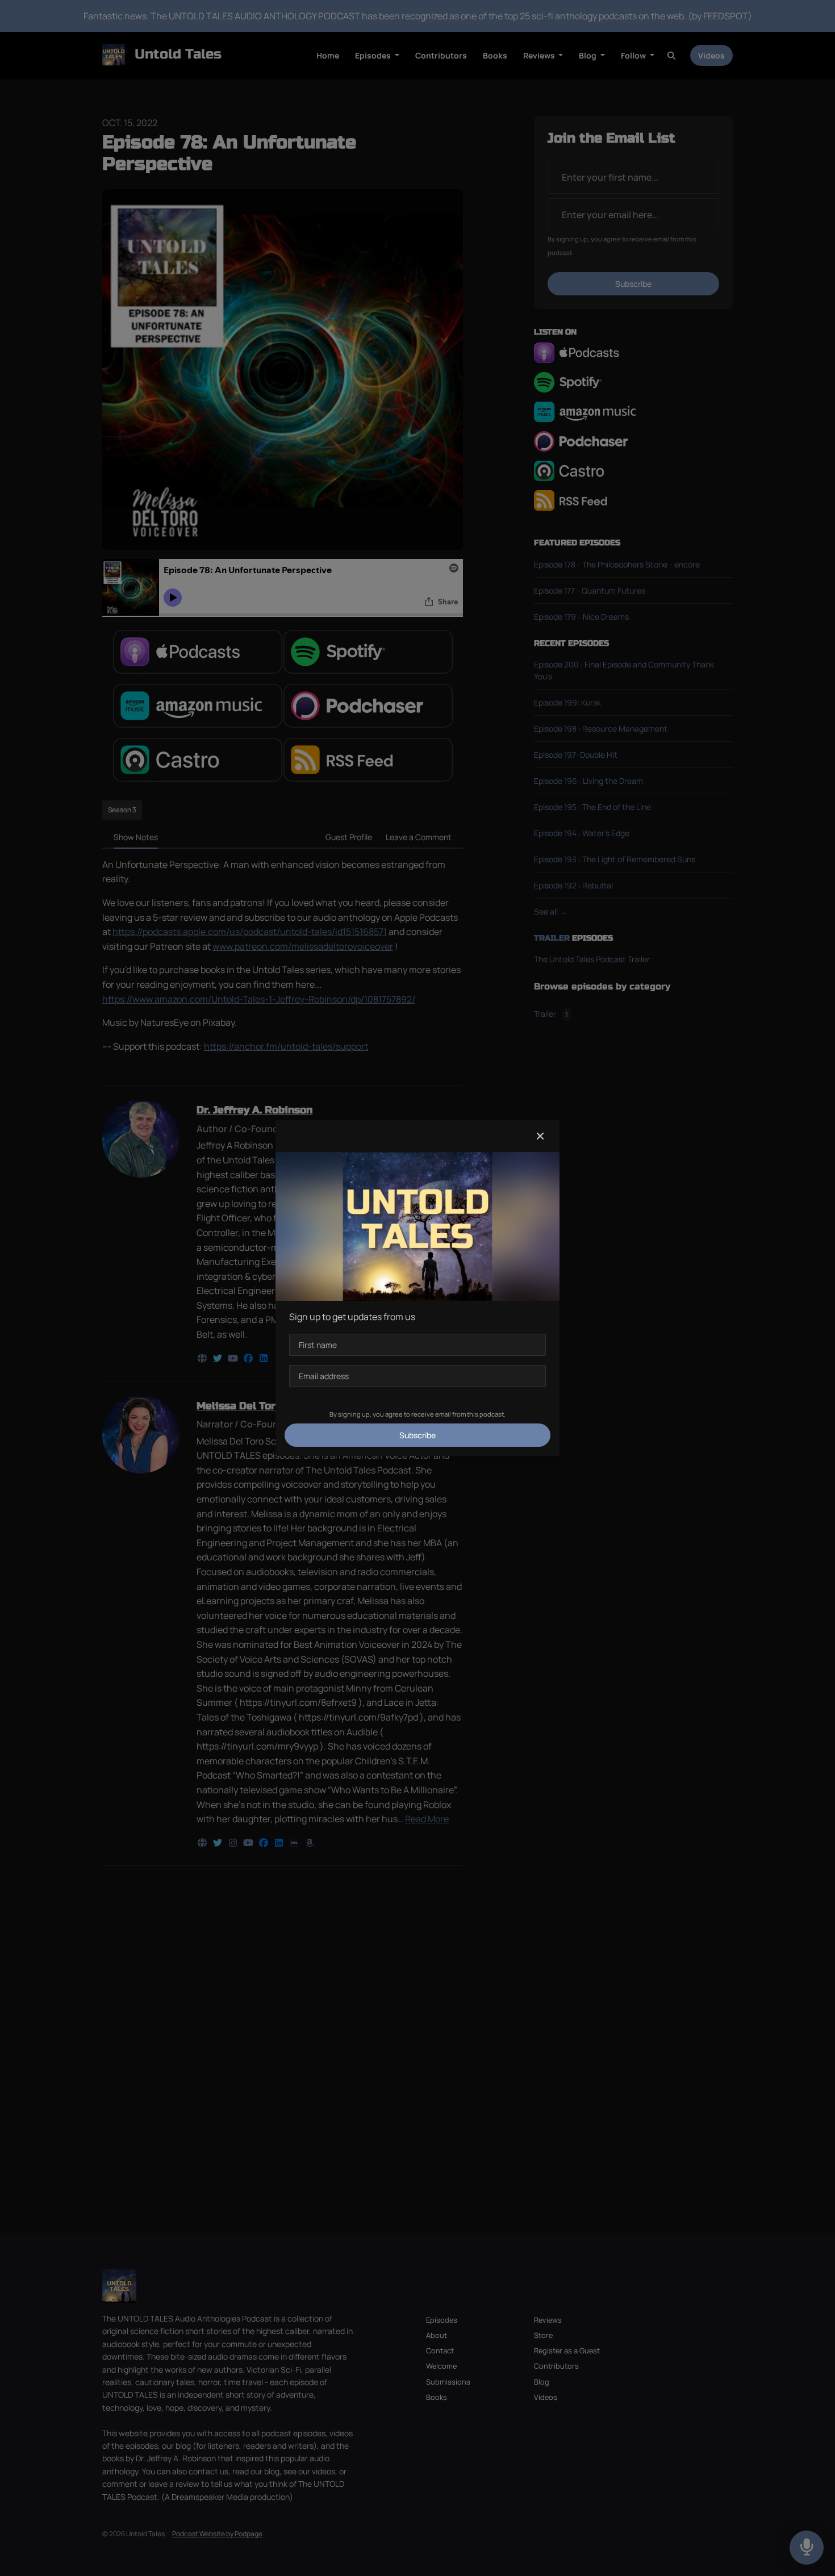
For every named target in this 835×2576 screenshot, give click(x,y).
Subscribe (417, 1435)
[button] (540, 1136)
